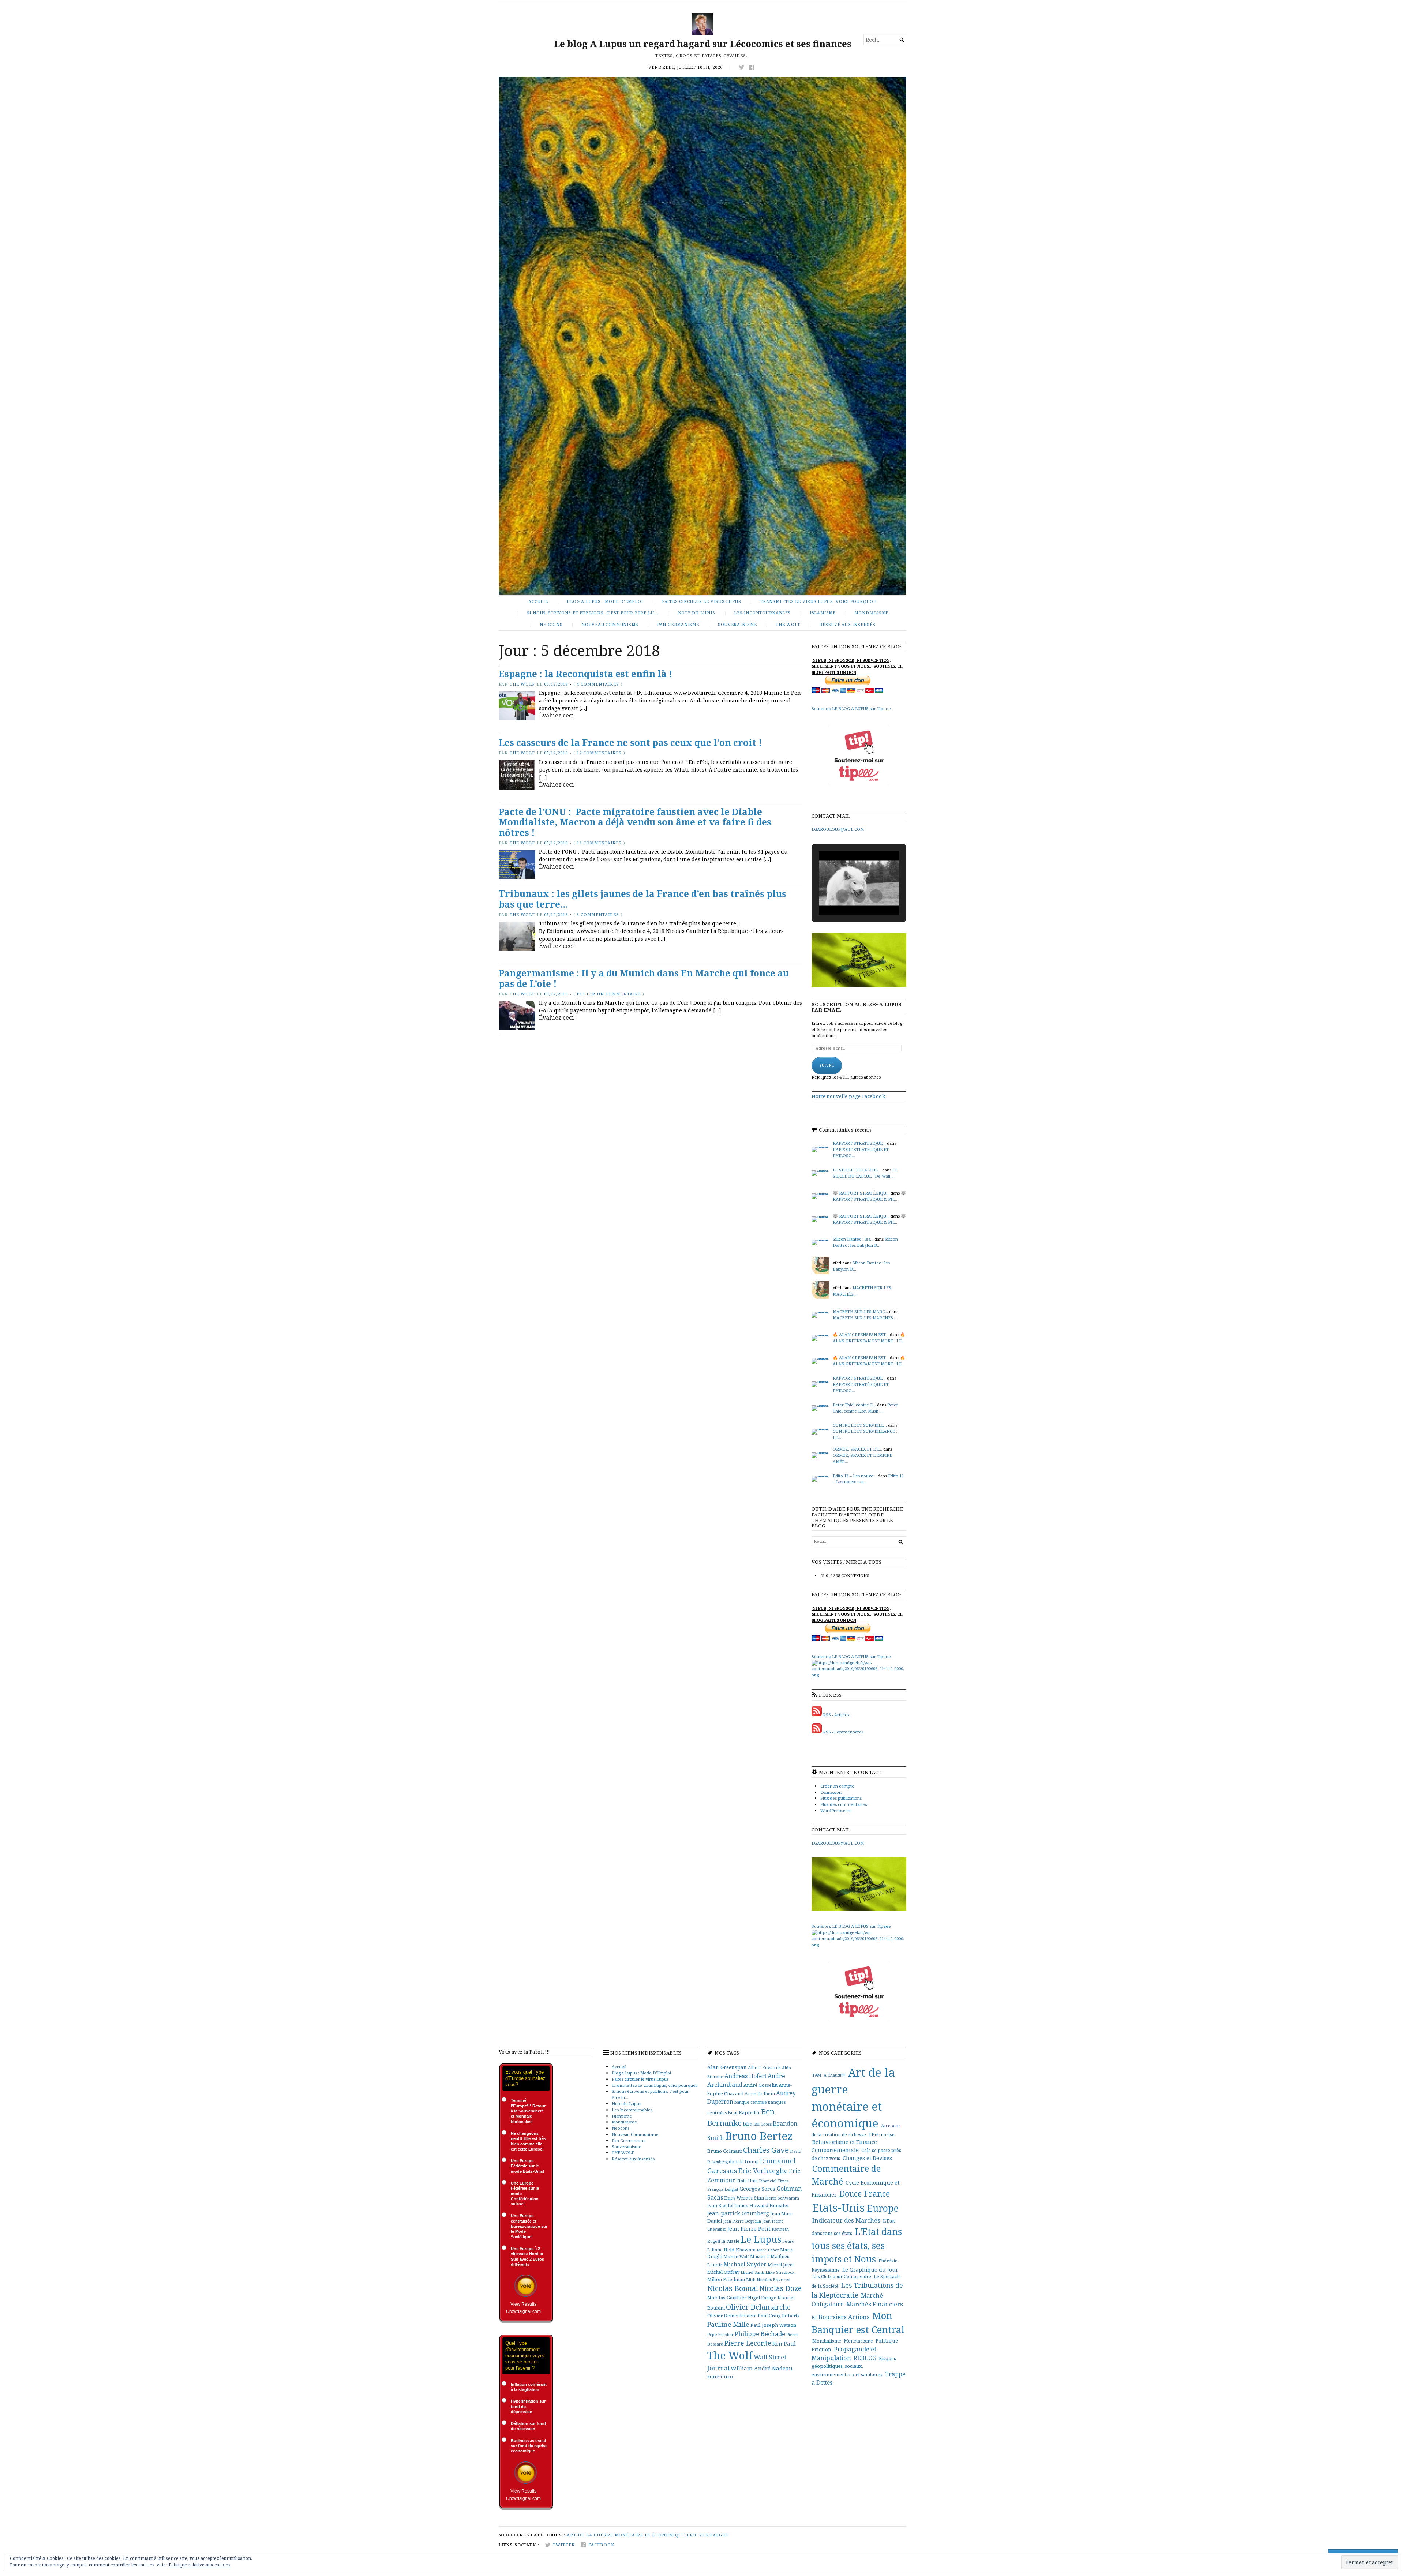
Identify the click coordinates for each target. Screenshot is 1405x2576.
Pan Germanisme (678, 624)
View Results (523, 2304)
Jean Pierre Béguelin (742, 2221)
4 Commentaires (598, 684)
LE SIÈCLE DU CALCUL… (857, 1170)
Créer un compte (837, 1786)
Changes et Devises (867, 2158)
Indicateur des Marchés (846, 2220)
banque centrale (751, 2102)
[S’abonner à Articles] (817, 1715)
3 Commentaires (598, 914)
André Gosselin (760, 2085)
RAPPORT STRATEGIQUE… (859, 1143)
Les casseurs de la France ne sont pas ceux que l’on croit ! (630, 743)
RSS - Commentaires (843, 1732)
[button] (842, 896)
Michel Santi (752, 2272)
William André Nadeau (762, 2368)
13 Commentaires (599, 843)
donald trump (744, 2162)
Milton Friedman (726, 2279)
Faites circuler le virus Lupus (702, 601)
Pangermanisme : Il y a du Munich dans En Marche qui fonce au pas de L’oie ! (644, 978)
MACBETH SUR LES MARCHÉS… (865, 1318)
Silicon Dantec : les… (853, 1239)
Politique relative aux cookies (200, 2565)
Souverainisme (737, 624)
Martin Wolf (736, 2256)
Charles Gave (766, 2150)
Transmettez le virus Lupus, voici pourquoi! (818, 601)
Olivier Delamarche (758, 2307)
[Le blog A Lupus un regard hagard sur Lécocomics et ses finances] (702, 336)
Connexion (831, 1792)
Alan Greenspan (727, 2067)
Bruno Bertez (759, 2136)
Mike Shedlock (780, 2272)
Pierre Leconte (748, 2343)
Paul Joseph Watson (773, 2325)
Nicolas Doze (780, 2288)
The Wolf (522, 684)
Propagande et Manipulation (844, 2354)
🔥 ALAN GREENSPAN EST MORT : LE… (869, 1338)
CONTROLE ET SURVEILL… (860, 1425)
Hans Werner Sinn (744, 2198)
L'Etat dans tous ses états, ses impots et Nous (857, 2245)
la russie (730, 2241)
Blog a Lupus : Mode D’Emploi (605, 601)
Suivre (827, 1065)
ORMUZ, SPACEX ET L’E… (857, 1449)
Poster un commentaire (609, 994)
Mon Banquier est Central (858, 2323)
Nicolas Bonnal (733, 2288)
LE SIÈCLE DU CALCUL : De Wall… (865, 1173)
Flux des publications (841, 1798)
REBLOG (865, 2358)
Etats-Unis (747, 2181)
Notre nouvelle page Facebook (848, 1096)
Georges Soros (757, 2189)
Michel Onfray (723, 2272)
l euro (788, 2241)
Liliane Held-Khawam (731, 2250)
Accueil (538, 601)
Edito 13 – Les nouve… (855, 1476)
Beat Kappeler (744, 2112)
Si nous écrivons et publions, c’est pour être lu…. (593, 613)
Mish (751, 2279)
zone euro (720, 2376)
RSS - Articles (836, 1715)
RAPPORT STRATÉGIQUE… (859, 1378)
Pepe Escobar (720, 2334)
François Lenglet (723, 2189)
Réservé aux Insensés (847, 624)
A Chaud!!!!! (835, 2075)
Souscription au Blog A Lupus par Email (857, 1007)
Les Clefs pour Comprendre (842, 2277)
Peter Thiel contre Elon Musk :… (866, 1408)
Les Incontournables (762, 613)
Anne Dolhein (760, 2094)
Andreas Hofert (745, 2076)
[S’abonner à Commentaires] (817, 1732)
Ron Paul (784, 2343)
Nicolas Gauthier (727, 2298)
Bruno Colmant (725, 2151)
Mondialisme (871, 613)
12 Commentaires (599, 753)
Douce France (865, 2193)
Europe (883, 2208)
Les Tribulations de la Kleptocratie (857, 2290)
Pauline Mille (728, 2324)
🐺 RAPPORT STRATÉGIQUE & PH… (869, 1196)
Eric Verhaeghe (763, 2171)
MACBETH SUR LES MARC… (860, 1311)
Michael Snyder (745, 2264)
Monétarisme (858, 2341)
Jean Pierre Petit (749, 2228)
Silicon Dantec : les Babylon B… (865, 1242)
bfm (748, 2124)
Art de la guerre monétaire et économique (626, 2535)
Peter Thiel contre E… (854, 1405)
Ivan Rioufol (720, 2205)
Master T (760, 2256)
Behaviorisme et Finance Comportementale (844, 2146)
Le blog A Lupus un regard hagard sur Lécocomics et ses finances (703, 44)
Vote (526, 2286)
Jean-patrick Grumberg (738, 2213)
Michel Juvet (781, 2265)
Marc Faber (768, 2250)
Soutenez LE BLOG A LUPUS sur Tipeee (851, 708)
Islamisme (823, 613)
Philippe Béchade (760, 2334)
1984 (817, 2075)
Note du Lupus (697, 613)
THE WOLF (788, 624)
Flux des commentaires (844, 1804)
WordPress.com (836, 1810)
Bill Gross (763, 2124)
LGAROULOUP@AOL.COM (838, 829)
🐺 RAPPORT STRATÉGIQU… (861, 1193)
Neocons (551, 624)
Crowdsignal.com (523, 2311)
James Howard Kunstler (762, 2205)
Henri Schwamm (782, 2198)
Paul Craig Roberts (779, 2316)
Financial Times (774, 2181)
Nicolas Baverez (774, 2279)
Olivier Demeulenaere (732, 2316)
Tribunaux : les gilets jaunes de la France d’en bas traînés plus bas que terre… (642, 899)
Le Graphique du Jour (870, 2270)
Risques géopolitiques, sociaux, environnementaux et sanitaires (854, 2366)
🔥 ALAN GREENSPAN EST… (861, 1334)
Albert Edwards (764, 2068)
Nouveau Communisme (610, 624)
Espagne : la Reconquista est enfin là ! (585, 674)
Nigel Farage (762, 2298)
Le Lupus (761, 2239)
